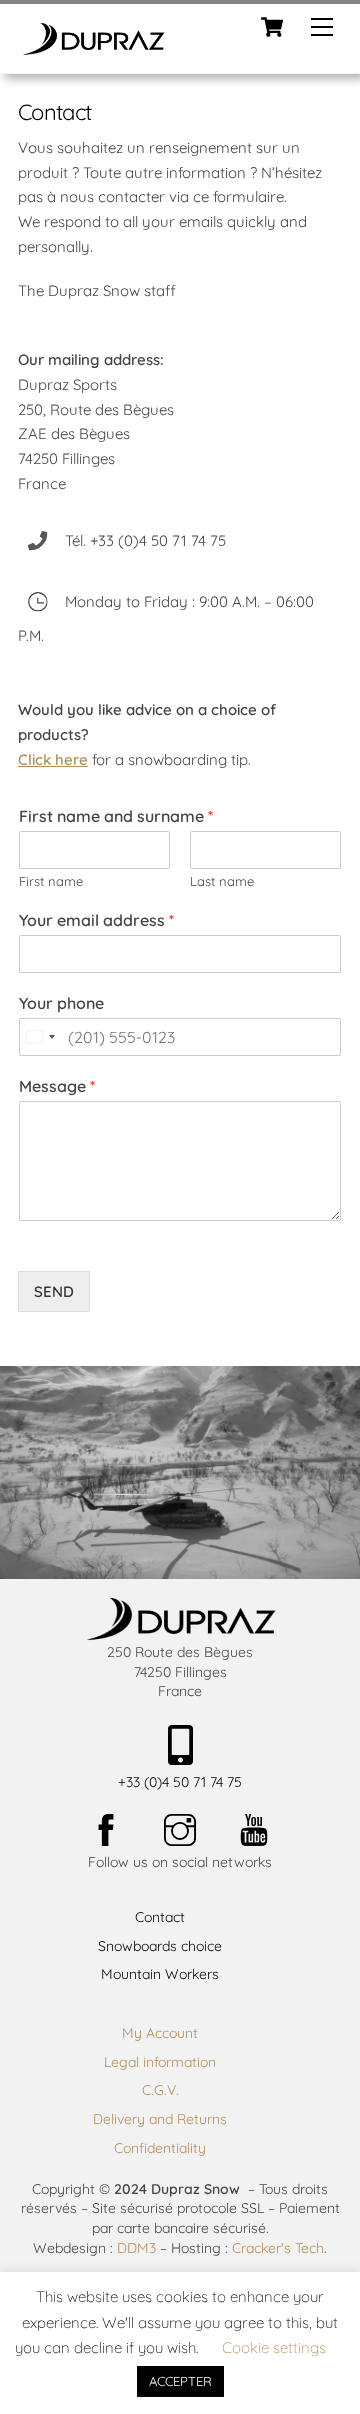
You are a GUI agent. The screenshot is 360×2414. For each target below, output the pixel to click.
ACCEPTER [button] (180, 2381)
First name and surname (116, 816)
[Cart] (272, 27)
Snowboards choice (160, 1946)
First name (51, 881)
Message (57, 1086)
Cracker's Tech (278, 2248)
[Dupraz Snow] (93, 48)
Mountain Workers (160, 1974)
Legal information (160, 2062)
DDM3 (136, 2248)
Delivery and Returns (160, 2119)
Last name (222, 881)
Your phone (61, 1003)
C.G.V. (160, 2090)
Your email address (96, 920)
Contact (160, 1917)
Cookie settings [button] (274, 2347)
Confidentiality (160, 2148)
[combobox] (40, 1037)
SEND (54, 1291)
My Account (160, 2033)
